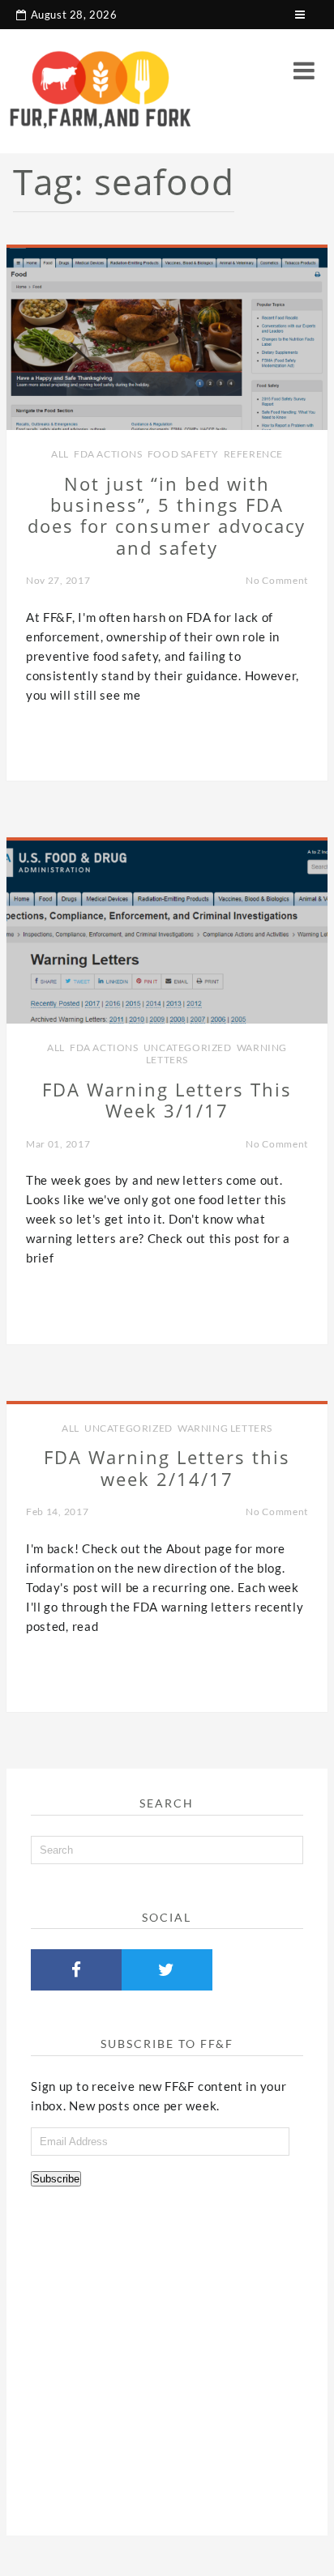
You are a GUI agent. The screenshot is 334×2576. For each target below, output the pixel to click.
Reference (253, 454)
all (60, 454)
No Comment (277, 580)
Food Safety (183, 454)
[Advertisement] (167, 2355)
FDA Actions (108, 454)
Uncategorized (188, 1047)
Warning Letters (225, 1428)
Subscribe (56, 2179)
